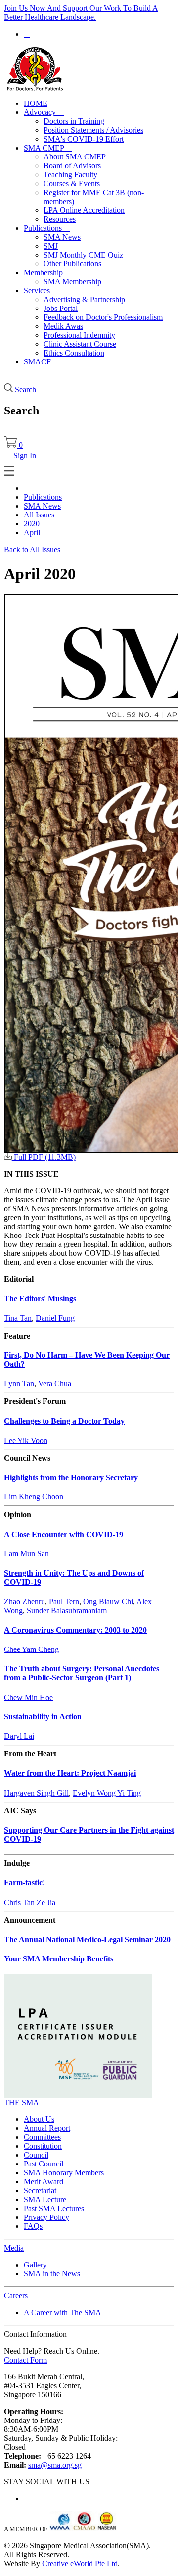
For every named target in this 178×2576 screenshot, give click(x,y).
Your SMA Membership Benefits (59, 1959)
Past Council (44, 2164)
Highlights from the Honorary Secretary (71, 1477)
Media (14, 2248)
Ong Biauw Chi (108, 1602)
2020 (32, 524)
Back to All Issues (32, 549)
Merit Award (44, 2182)
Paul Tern (64, 1602)
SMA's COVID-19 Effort (84, 139)
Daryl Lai (19, 1736)
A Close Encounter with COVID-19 (64, 1534)
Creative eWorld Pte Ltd (80, 2563)
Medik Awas (63, 326)
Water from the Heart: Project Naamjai (70, 1773)
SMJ (51, 246)
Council (36, 2155)
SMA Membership (72, 282)
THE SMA (22, 2102)
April (32, 533)
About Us (39, 2119)
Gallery (35, 2265)
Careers (16, 2295)
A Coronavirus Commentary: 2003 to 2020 (75, 1630)
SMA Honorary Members (64, 2173)
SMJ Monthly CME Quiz (83, 255)
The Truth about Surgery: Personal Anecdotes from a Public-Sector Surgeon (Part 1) (82, 1673)
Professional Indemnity (79, 335)
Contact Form (25, 2360)
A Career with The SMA (63, 2312)
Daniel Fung (55, 1318)
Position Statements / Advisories (93, 130)
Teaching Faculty (70, 175)
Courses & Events (72, 183)
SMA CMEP (48, 148)
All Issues (39, 515)
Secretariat (40, 2190)
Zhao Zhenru (24, 1602)
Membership (47, 273)
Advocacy (44, 112)
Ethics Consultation (74, 353)
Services (41, 290)
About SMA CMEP (75, 157)
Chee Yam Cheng (31, 1649)
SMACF (37, 362)
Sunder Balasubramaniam (67, 1611)
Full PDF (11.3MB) (44, 1157)
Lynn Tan (19, 1383)
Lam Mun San (26, 1554)
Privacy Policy (46, 2217)
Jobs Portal (61, 308)
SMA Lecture (45, 2199)
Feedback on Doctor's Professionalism (103, 317)
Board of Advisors (72, 166)
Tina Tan (18, 1318)
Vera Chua (55, 1383)
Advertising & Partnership (84, 299)
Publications (47, 228)
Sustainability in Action (43, 1717)
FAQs (33, 2226)
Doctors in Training (74, 121)
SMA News (62, 237)
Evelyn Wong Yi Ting (107, 1793)
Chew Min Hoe (28, 1697)
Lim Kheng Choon (34, 1497)
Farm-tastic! (24, 1882)
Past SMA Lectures (54, 2208)
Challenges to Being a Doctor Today (64, 1421)
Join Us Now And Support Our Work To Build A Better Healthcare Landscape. (81, 13)
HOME (36, 103)
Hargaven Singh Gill (36, 1793)
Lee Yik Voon (26, 1440)
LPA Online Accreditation (84, 210)
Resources (60, 219)
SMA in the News (52, 2274)
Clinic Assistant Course (80, 344)
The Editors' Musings (40, 1299)
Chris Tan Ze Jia (30, 1902)
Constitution (43, 2146)
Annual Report (47, 2128)
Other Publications (72, 264)
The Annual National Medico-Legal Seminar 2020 (87, 1939)
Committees (42, 2137)
